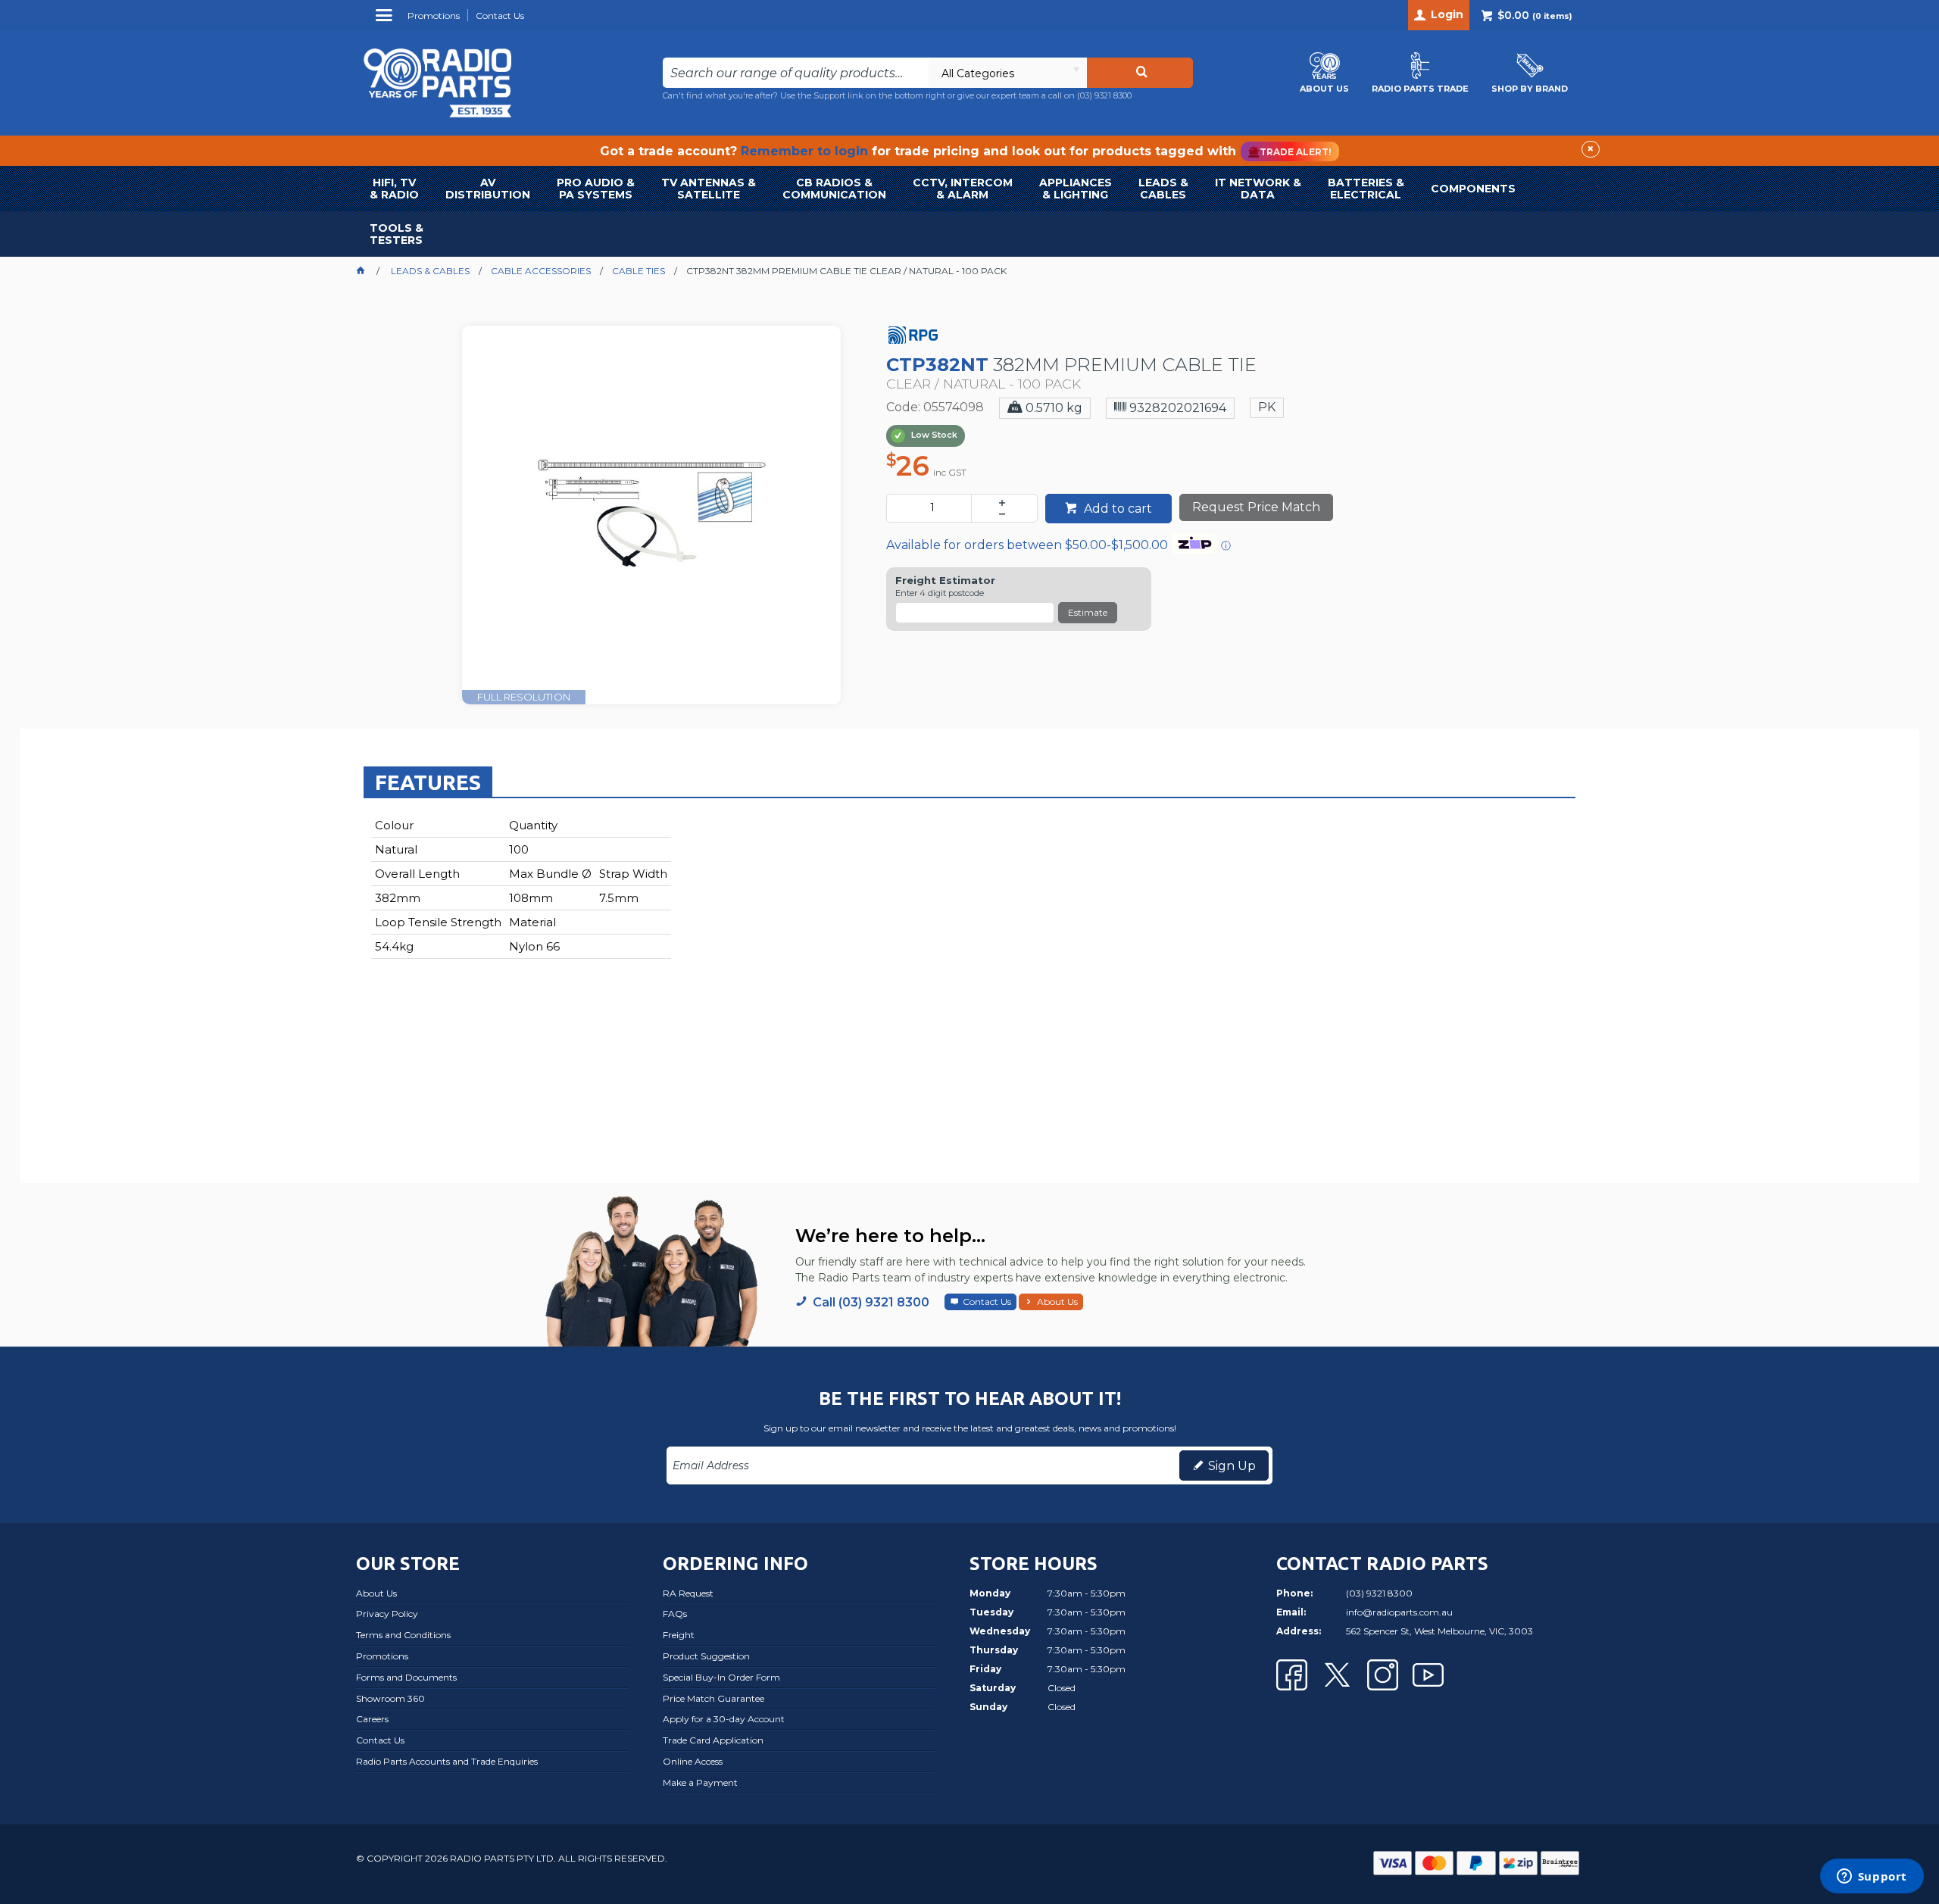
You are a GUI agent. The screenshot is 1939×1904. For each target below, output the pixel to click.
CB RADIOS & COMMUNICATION (834, 189)
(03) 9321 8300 (1104, 95)
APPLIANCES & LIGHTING (1076, 189)
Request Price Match (1256, 507)
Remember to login (804, 151)
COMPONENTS (1473, 189)
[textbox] (796, 73)
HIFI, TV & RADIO (394, 189)
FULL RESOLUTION (524, 697)
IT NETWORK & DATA (1258, 189)
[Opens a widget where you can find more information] (1872, 1877)
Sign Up (1232, 1466)
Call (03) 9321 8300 (871, 1302)
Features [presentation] (428, 782)
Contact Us (987, 1302)
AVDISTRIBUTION (488, 189)
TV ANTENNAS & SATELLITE (709, 189)
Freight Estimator (945, 581)
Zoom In (668, 504)
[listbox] (1007, 73)
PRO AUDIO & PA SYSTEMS (596, 189)
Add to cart (1116, 509)
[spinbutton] (932, 508)
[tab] (428, 782)
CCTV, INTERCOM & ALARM (963, 189)
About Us (1057, 1302)
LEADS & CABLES (1163, 189)
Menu (386, 21)
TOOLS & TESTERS (397, 234)
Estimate (1088, 612)
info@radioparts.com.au (1399, 1612)
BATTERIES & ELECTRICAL (1366, 189)
